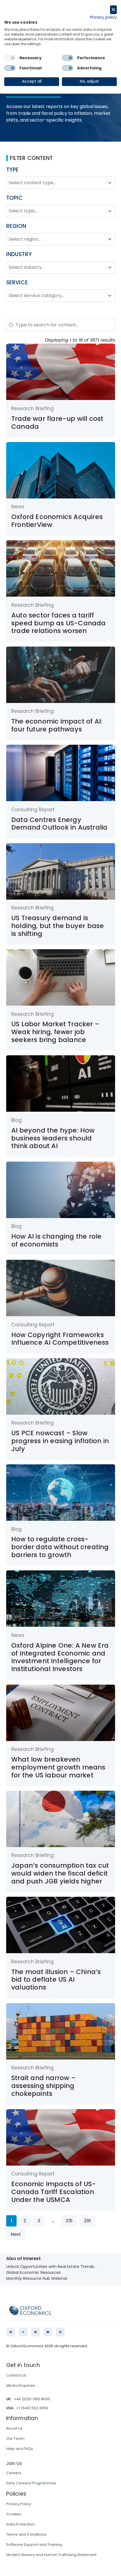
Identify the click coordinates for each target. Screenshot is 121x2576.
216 (87, 2221)
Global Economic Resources (33, 2272)
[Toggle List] (110, 183)
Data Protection (20, 2524)
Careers (14, 2473)
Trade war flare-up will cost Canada (57, 423)
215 (69, 2221)
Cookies (14, 2514)
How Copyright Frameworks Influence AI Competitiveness (60, 1339)
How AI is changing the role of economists (56, 1240)
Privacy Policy (19, 2504)
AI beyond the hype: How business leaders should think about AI (53, 1138)
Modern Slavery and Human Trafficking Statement (51, 2555)
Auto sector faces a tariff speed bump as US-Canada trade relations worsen (59, 623)
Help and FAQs (20, 2449)
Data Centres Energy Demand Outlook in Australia (59, 824)
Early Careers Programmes (31, 2483)
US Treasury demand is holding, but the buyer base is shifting (58, 926)
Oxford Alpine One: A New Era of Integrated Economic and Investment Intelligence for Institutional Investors (60, 1657)
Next (16, 2234)
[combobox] (56, 183)
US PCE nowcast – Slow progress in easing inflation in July (60, 1441)
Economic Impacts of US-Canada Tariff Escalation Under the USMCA (54, 2192)
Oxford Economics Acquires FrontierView (57, 521)
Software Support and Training (34, 2545)
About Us (14, 2428)
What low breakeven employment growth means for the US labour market (58, 1767)
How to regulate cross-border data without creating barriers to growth (60, 1547)
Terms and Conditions (26, 2534)
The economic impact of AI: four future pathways (57, 725)
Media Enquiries (21, 2385)
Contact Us (16, 2375)
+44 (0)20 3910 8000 (32, 2399)
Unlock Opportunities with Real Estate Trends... (51, 2267)
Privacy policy (103, 17)
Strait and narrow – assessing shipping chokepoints (43, 2086)
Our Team (15, 2438)
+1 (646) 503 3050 (32, 2408)
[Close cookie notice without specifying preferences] (113, 10)
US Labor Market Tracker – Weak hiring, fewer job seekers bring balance (55, 1032)
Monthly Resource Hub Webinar (37, 2278)
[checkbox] (10, 58)
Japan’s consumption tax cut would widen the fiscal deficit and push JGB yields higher (60, 1873)
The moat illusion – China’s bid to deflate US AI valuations (56, 1980)
